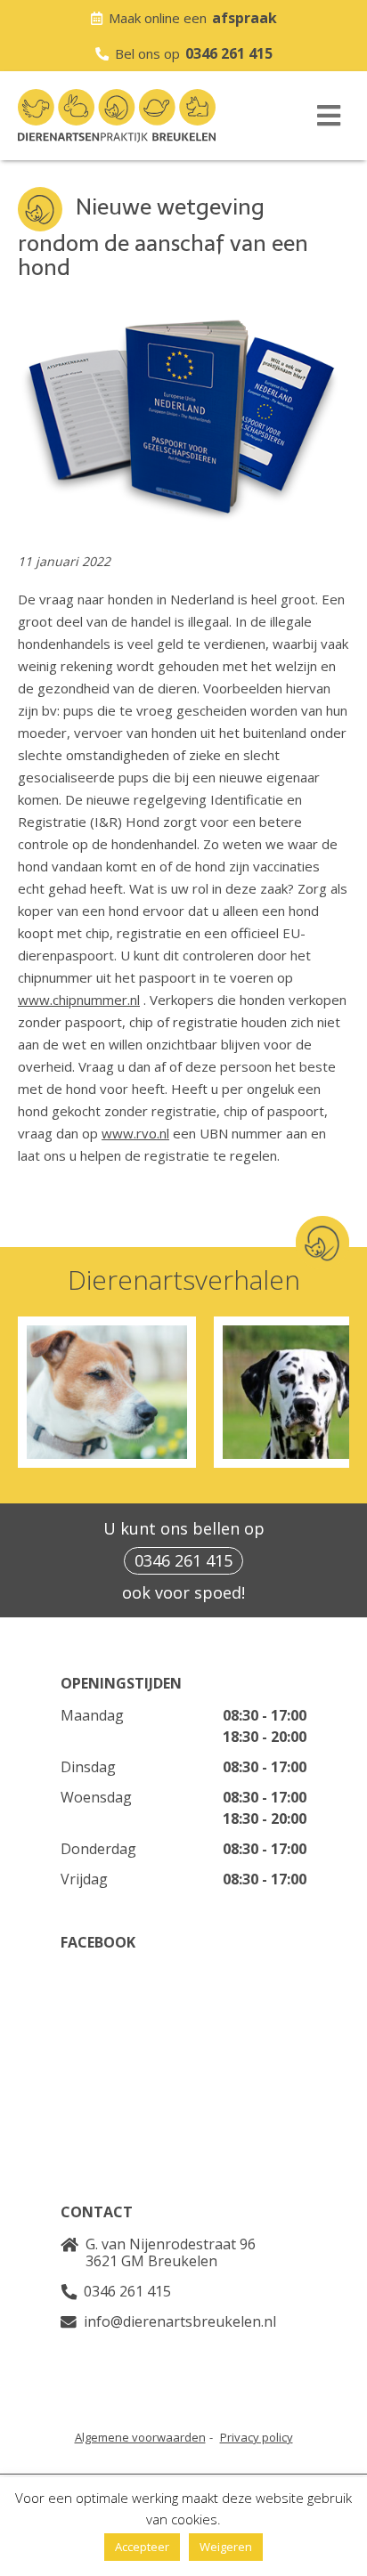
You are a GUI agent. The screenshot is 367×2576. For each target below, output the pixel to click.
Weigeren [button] (226, 2547)
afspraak (245, 18)
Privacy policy (257, 2437)
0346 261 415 (229, 53)
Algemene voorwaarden (140, 2437)
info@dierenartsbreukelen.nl (180, 2321)
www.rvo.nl (135, 1133)
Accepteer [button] (142, 2547)
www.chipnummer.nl (79, 1000)
